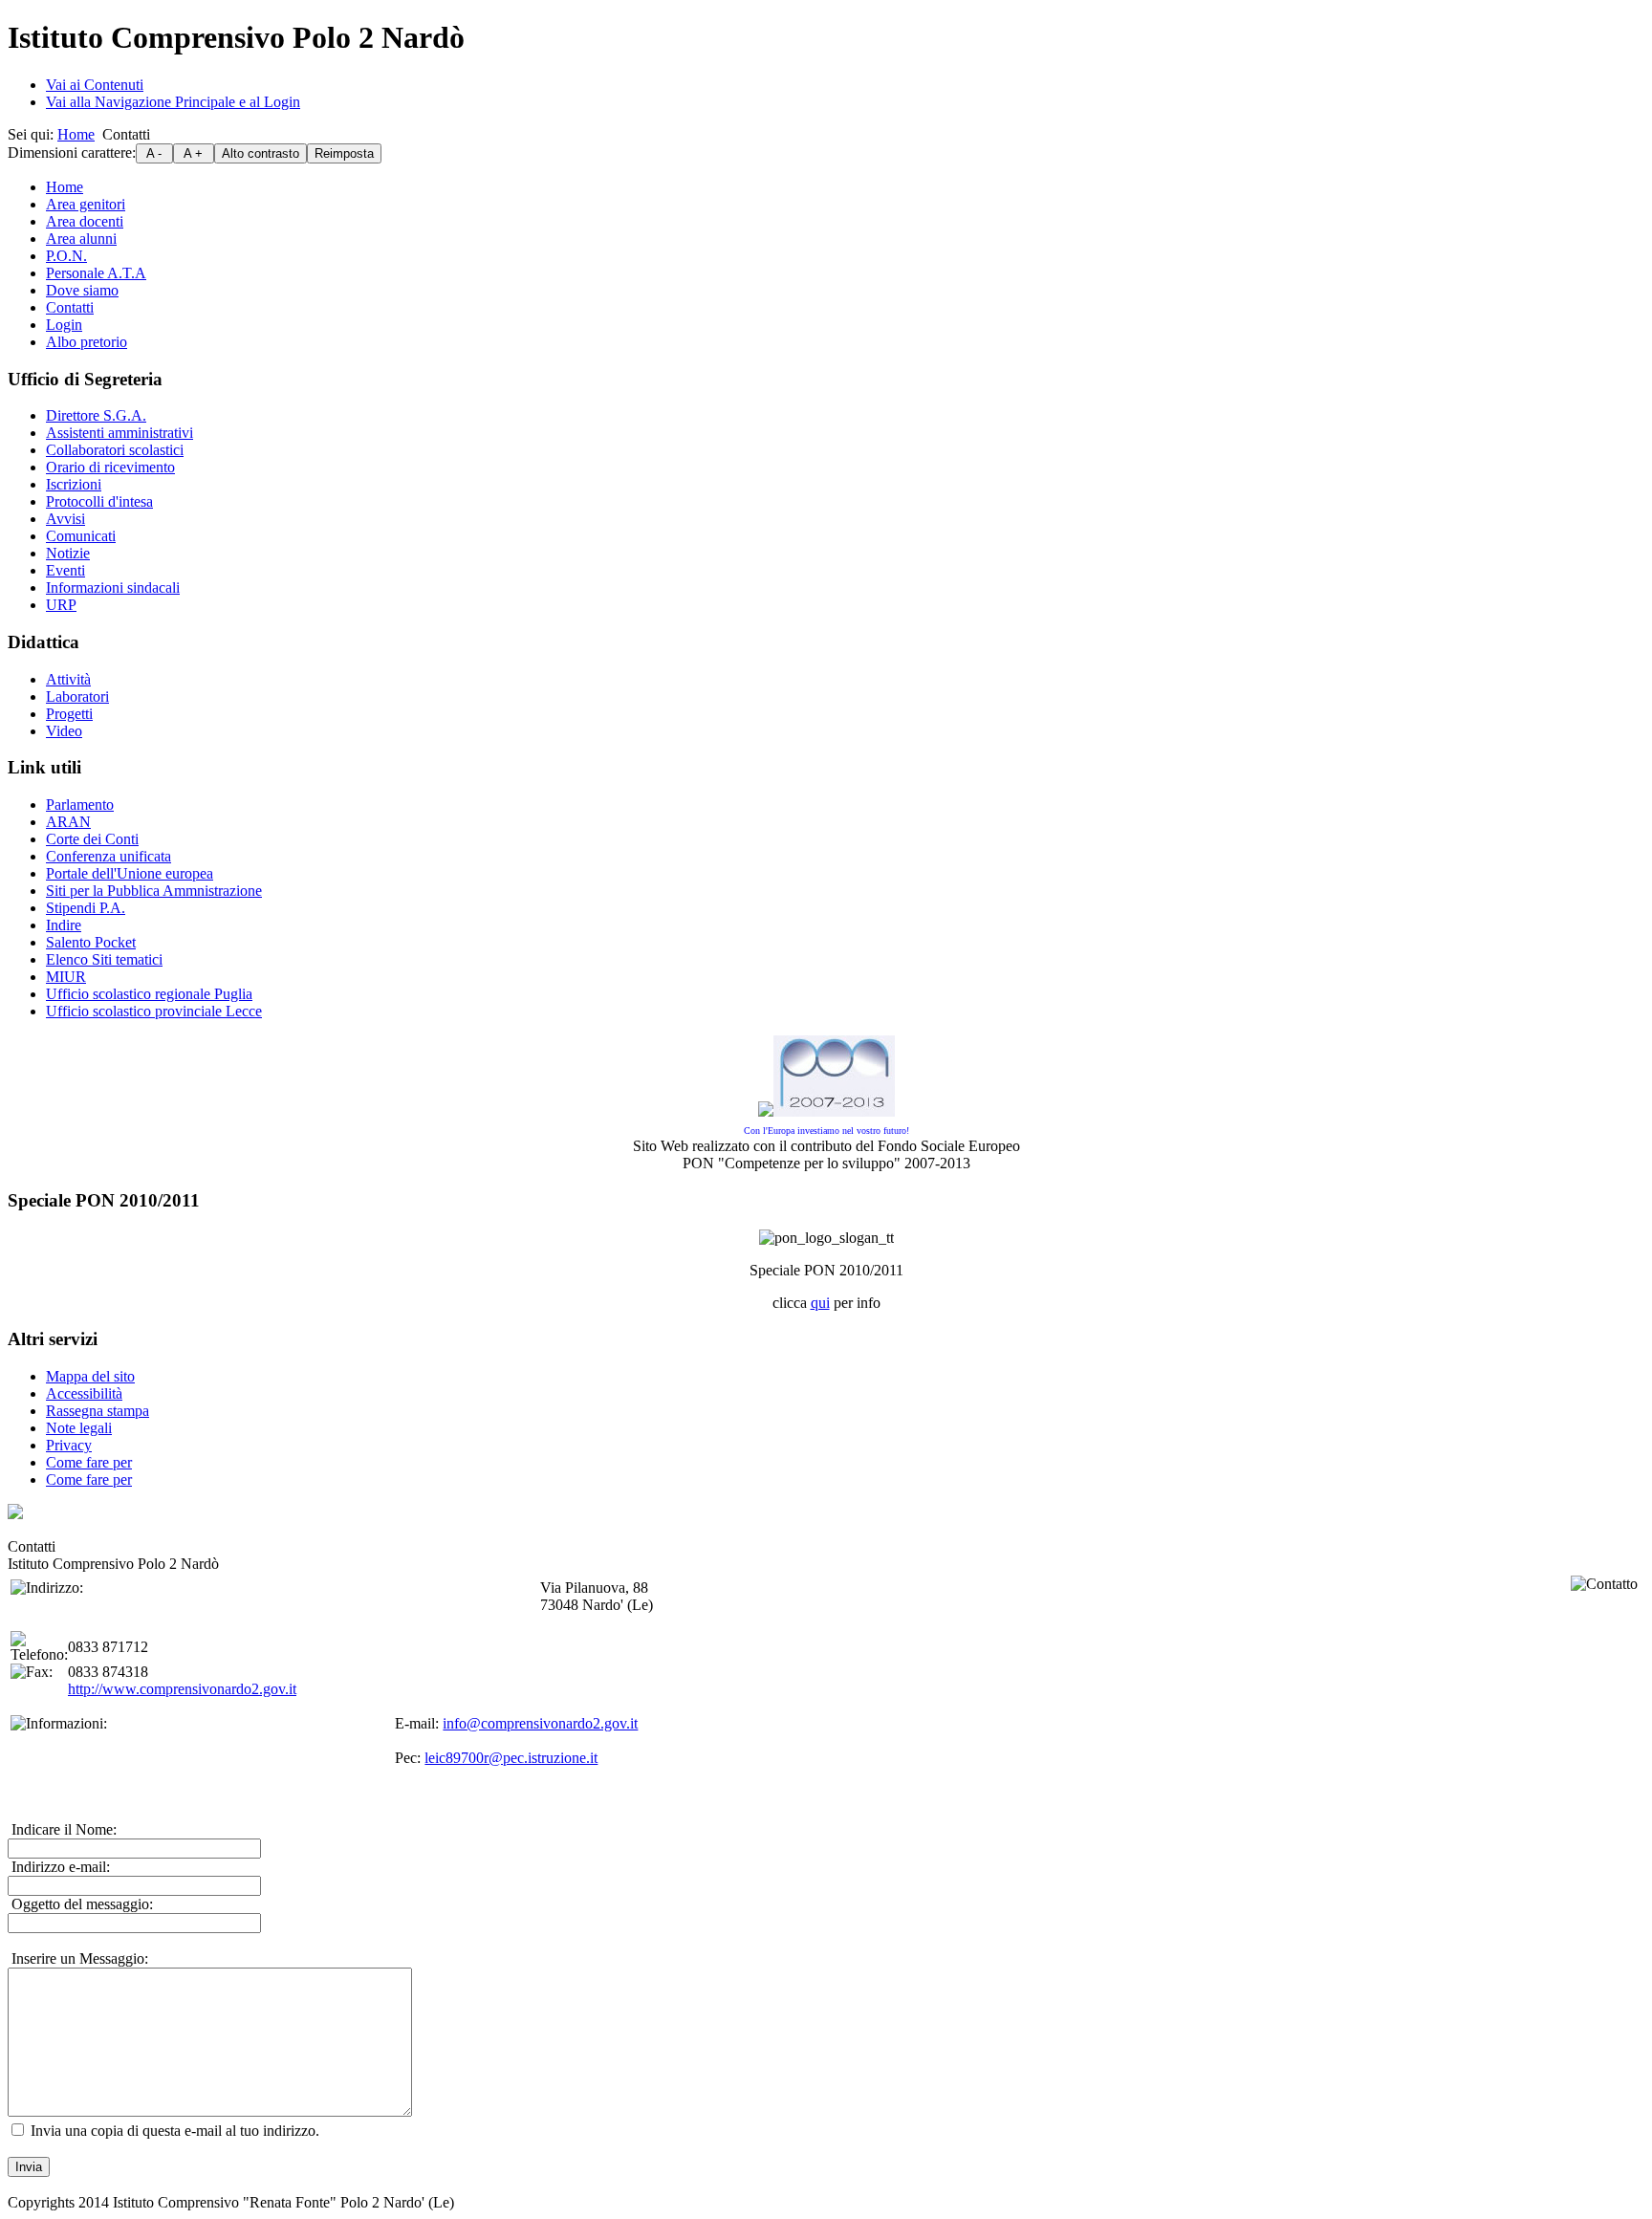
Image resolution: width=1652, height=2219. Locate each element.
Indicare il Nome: (62, 1829)
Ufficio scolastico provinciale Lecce (154, 1011)
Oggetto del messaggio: (80, 1904)
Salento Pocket (91, 942)
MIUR (66, 977)
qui (820, 1303)
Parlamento (80, 805)
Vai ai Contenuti (95, 85)
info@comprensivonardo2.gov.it (540, 1723)
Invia (29, 2167)
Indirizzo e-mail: (59, 1867)
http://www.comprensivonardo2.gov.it (182, 1689)
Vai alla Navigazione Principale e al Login (173, 102)
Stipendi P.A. (86, 908)
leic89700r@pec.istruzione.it (511, 1758)
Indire (64, 925)
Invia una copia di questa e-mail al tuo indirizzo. (175, 2131)
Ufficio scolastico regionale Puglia (149, 994)
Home (76, 134)
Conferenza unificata (109, 856)
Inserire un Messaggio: (78, 1958)
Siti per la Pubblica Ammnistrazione (154, 891)
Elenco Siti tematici (104, 959)
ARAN (68, 822)
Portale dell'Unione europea (130, 873)
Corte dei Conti (92, 839)
